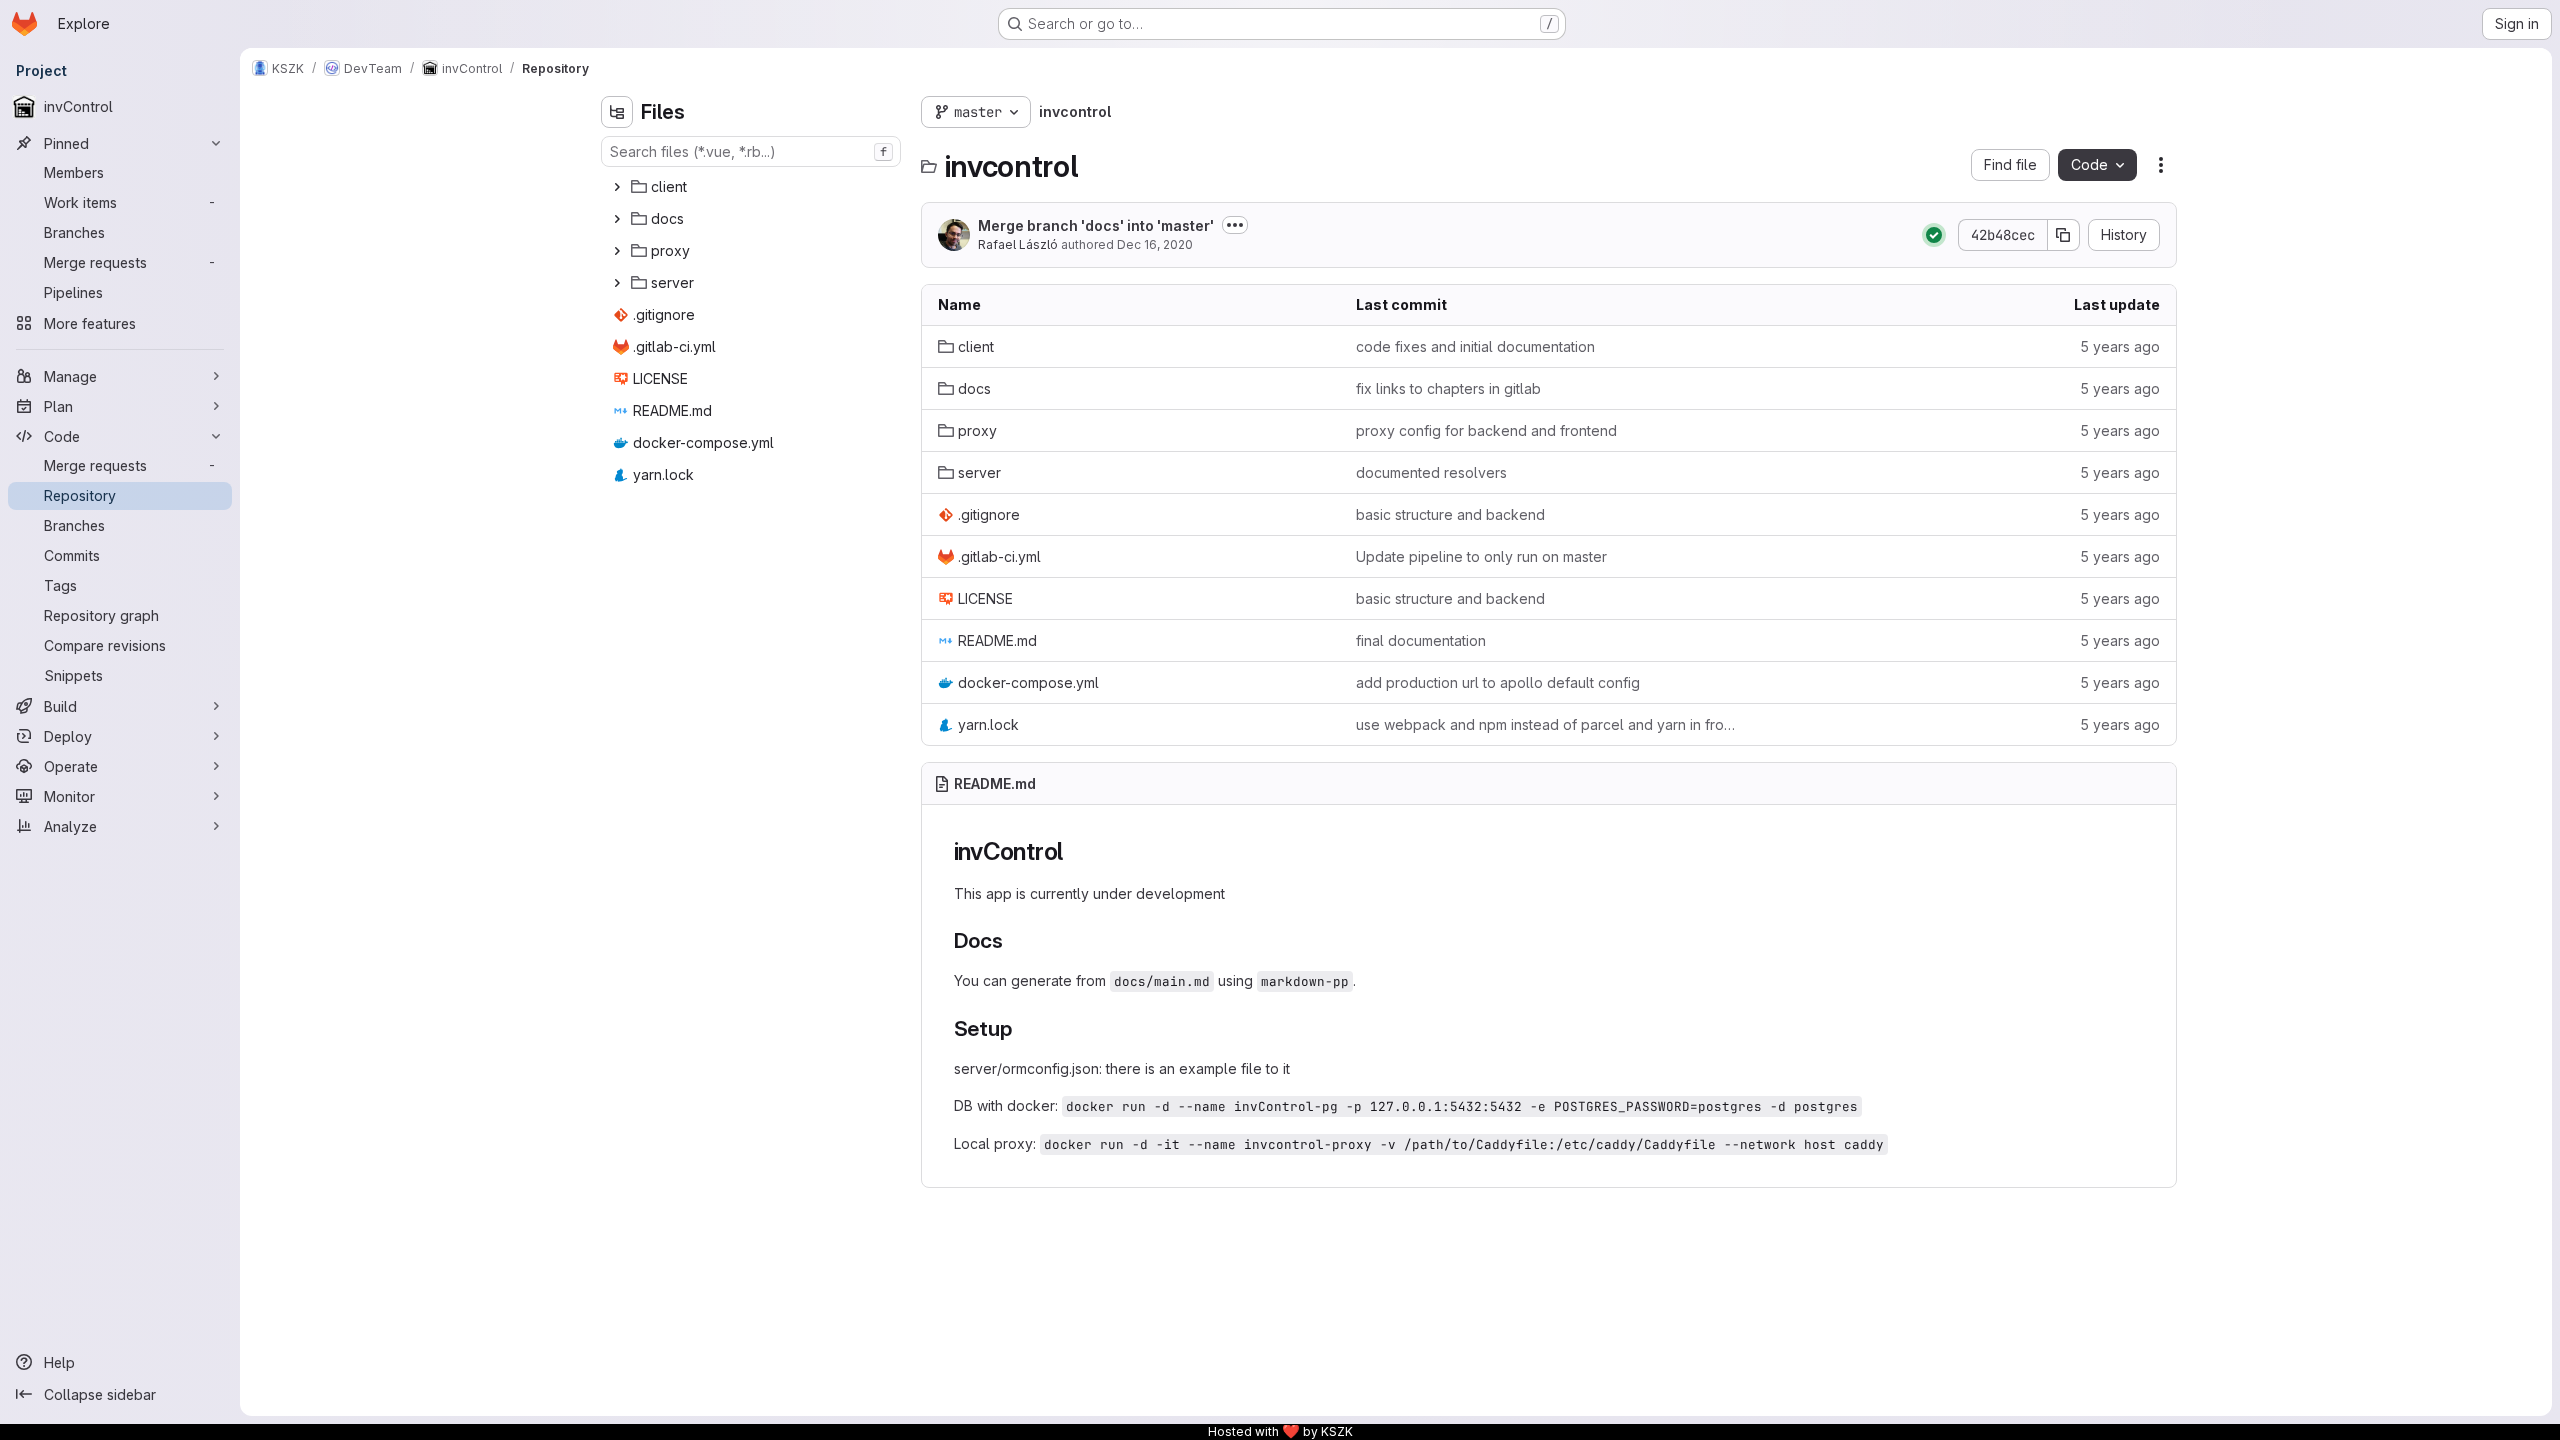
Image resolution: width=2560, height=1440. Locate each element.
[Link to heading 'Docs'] (1014, 940)
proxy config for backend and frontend (1486, 430)
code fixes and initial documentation (1475, 346)
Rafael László (1018, 244)
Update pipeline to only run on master (1481, 556)
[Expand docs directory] (617, 219)
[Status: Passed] (1934, 235)
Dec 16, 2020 (1155, 244)
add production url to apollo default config (1498, 682)
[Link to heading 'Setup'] (1022, 1028)
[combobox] (751, 151)
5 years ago (2120, 346)
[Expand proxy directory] (617, 251)
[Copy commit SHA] (2064, 235)
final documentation (1421, 640)
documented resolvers (1431, 472)
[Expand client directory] (617, 187)
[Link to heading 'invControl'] (1076, 851)
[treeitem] (753, 187)
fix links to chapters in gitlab (1448, 388)
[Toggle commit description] (1235, 225)
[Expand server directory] (617, 283)
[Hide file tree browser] (617, 112)
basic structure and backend (1450, 514)
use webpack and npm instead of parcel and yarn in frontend (1549, 724)
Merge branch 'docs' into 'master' (1096, 225)
